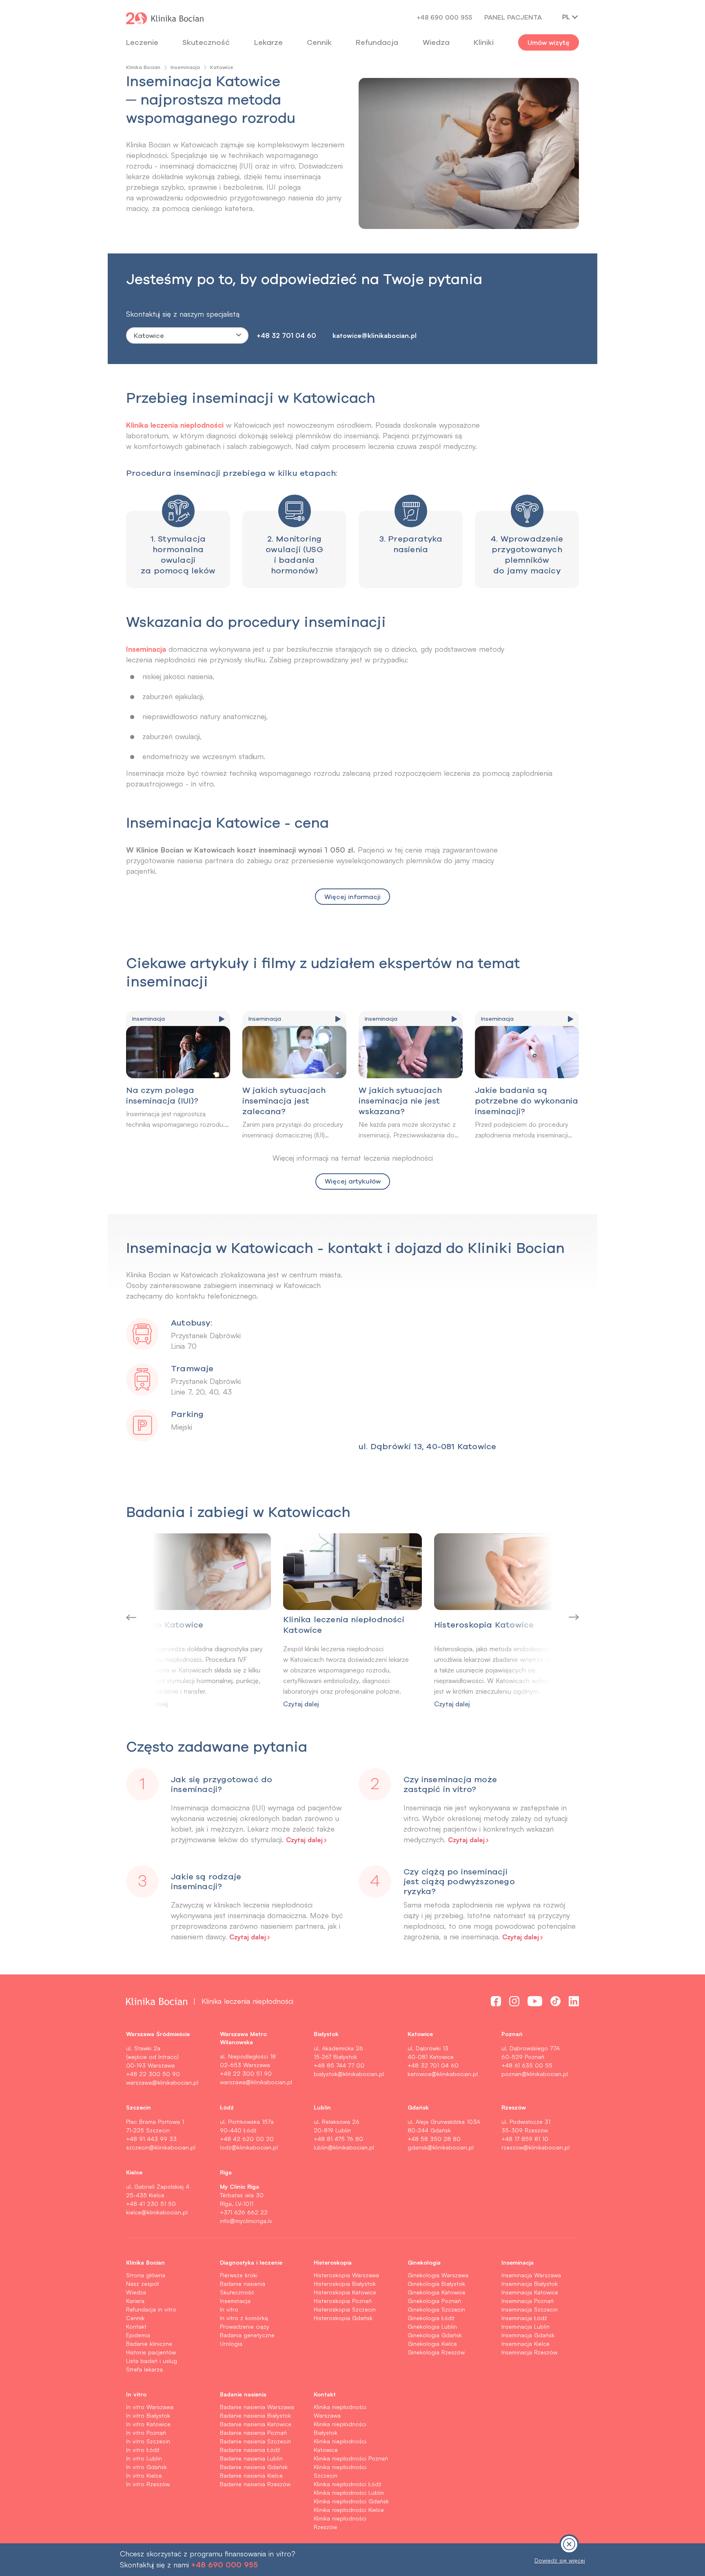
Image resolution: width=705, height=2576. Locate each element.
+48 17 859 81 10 (525, 2139)
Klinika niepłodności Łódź (348, 2484)
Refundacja (377, 42)
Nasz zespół (142, 2284)
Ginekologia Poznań (434, 2301)
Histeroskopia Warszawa (346, 2275)
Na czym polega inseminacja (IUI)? (162, 1095)
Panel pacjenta (513, 17)
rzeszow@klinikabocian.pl (535, 2147)
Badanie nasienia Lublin (251, 2458)
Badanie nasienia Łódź (250, 2450)
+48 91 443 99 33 (151, 2139)
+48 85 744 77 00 (339, 2065)
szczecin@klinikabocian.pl (161, 2147)
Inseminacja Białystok (530, 2284)
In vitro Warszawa (150, 2407)
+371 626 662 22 (244, 2212)
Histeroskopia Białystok (345, 2284)
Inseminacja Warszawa (531, 2275)
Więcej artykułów (353, 1181)
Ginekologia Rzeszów (436, 2352)
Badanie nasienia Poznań (253, 2433)
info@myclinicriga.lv (246, 2221)
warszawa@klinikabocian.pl (162, 2082)
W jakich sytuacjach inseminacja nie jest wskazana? (400, 1100)
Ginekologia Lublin (432, 2326)
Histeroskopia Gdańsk (343, 2318)
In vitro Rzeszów (148, 2484)
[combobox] (187, 335)
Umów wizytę (549, 42)
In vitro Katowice (148, 2424)
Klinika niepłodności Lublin (349, 2493)
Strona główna (146, 2275)
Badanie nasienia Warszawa (257, 2407)
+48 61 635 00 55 (527, 2065)
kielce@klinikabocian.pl (157, 2212)
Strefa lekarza (144, 2369)
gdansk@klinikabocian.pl (441, 2147)
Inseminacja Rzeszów (529, 2352)
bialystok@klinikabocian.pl (349, 2074)
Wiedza (436, 42)
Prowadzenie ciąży (245, 2326)
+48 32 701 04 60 (286, 335)
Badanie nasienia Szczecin (255, 2441)
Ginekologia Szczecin (436, 2309)
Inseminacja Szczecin (530, 2309)
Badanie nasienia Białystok (255, 2415)
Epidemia (138, 2335)
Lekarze (268, 42)
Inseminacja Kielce (525, 2344)
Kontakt (136, 2326)
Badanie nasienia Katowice (256, 2424)
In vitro (229, 2309)
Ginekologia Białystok (436, 2284)
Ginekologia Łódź (431, 2318)
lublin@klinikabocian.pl (344, 2147)
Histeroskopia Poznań (343, 2301)
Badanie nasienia (243, 2284)
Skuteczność (206, 42)
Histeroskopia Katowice (345, 2292)
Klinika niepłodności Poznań (351, 2458)
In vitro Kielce (144, 2475)
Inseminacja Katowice (530, 2292)
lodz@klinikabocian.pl (249, 2147)
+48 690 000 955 (444, 17)
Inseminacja (185, 67)
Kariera (135, 2301)
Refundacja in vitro (151, 2309)
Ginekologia (424, 2262)
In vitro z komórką (244, 2318)
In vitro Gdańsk (146, 2467)
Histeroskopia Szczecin (345, 2309)
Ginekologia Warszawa (438, 2275)
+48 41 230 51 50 (151, 2204)
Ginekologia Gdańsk (435, 2335)
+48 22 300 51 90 (246, 2073)
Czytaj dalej (301, 1704)
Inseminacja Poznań (528, 2301)
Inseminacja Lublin (525, 2326)
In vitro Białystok (148, 2415)
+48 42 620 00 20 (247, 2139)
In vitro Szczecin (148, 2441)
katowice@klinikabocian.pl (375, 335)
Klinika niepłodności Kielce (349, 2510)
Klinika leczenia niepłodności (175, 424)
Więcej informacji (352, 897)
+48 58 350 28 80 (434, 2139)
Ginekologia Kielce (432, 2344)
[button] (166, 1617)
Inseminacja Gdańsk (528, 2335)
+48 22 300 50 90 (153, 2074)
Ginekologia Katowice (437, 2292)
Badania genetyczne (247, 2335)
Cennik (135, 2318)
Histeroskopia (333, 2262)
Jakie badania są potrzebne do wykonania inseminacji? (527, 1100)
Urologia (231, 2344)
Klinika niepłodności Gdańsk (351, 2501)
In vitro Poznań (146, 2433)
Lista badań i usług (152, 2361)
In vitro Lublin (144, 2458)
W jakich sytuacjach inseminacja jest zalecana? (284, 1100)
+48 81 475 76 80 (338, 2139)
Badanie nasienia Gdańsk (254, 2467)
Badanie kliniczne (149, 2344)
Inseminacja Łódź (524, 2318)
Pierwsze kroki (239, 2275)
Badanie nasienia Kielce (251, 2475)
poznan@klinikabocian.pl (535, 2074)
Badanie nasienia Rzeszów (255, 2484)
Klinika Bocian (143, 67)
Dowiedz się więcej (560, 2560)
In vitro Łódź (143, 2450)
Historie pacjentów (151, 2352)
